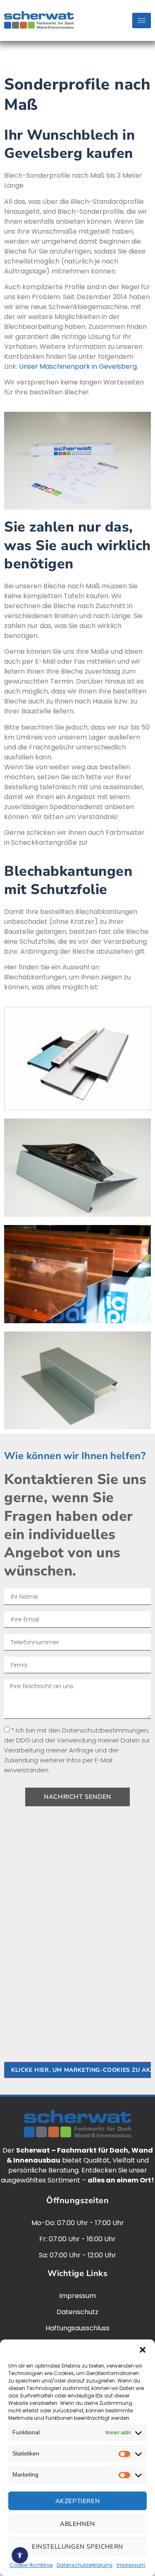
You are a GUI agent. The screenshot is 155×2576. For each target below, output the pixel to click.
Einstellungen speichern (77, 2547)
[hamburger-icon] (142, 21)
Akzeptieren (78, 2501)
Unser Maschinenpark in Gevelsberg (78, 366)
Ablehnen (77, 2524)
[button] (143, 2350)
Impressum (131, 2565)
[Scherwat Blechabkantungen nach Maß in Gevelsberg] (77, 1059)
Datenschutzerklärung (85, 2565)
